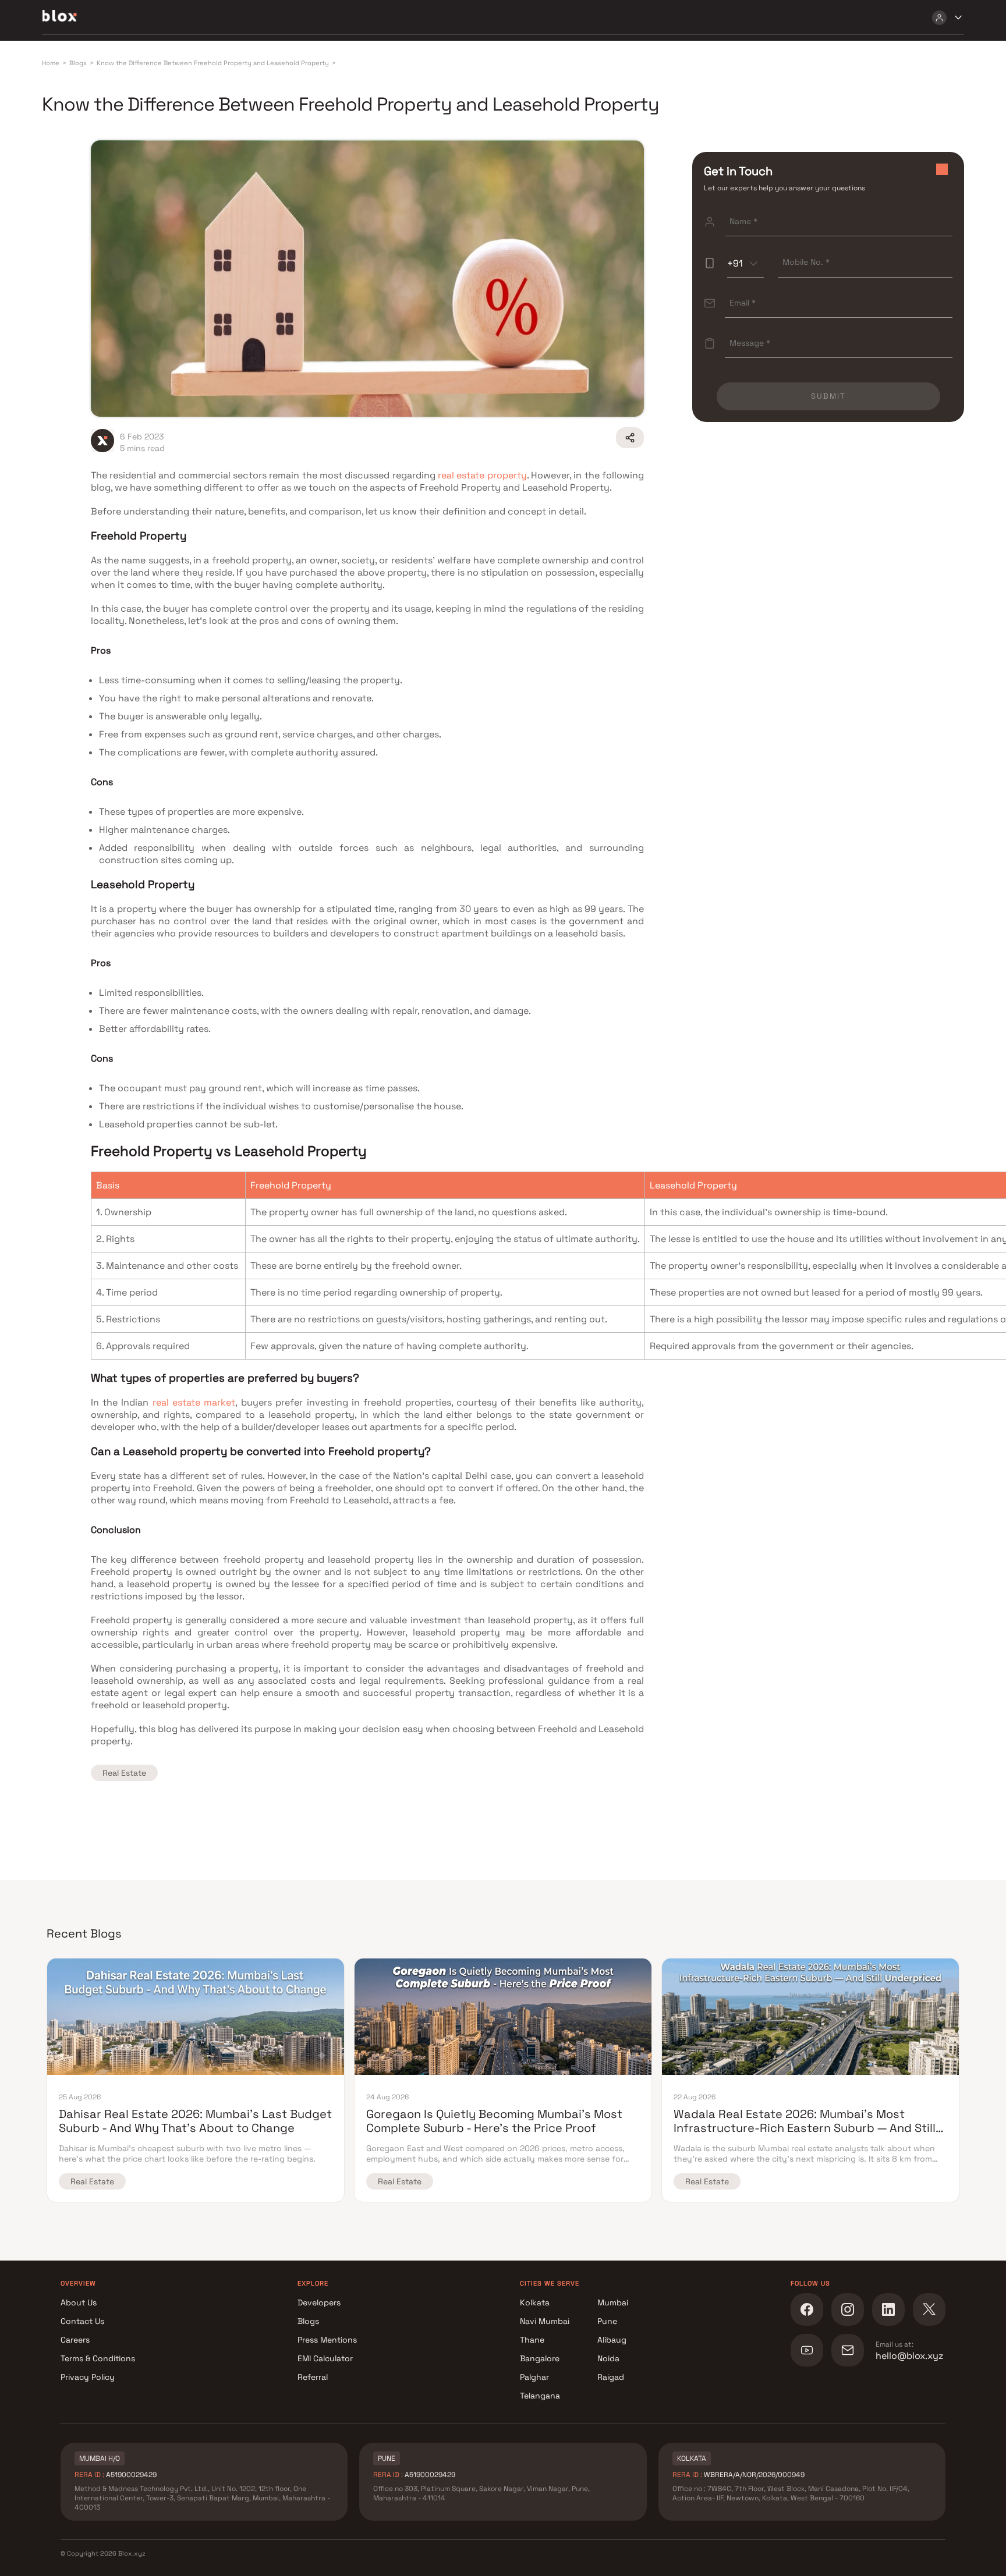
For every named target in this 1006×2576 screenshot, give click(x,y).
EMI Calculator (325, 2358)
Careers (75, 2340)
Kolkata (535, 2302)
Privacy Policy (88, 2377)
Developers (319, 2302)
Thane (532, 2340)
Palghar (534, 2377)
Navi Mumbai (545, 2321)
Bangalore (540, 2358)
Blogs (308, 2321)
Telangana (540, 2396)
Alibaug (612, 2340)
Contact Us (82, 2321)
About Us (79, 2302)
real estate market (194, 1402)
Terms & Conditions (98, 2358)
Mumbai (613, 2302)
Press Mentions (327, 2340)
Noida (608, 2358)
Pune (607, 2321)
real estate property (482, 475)
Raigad (611, 2377)
